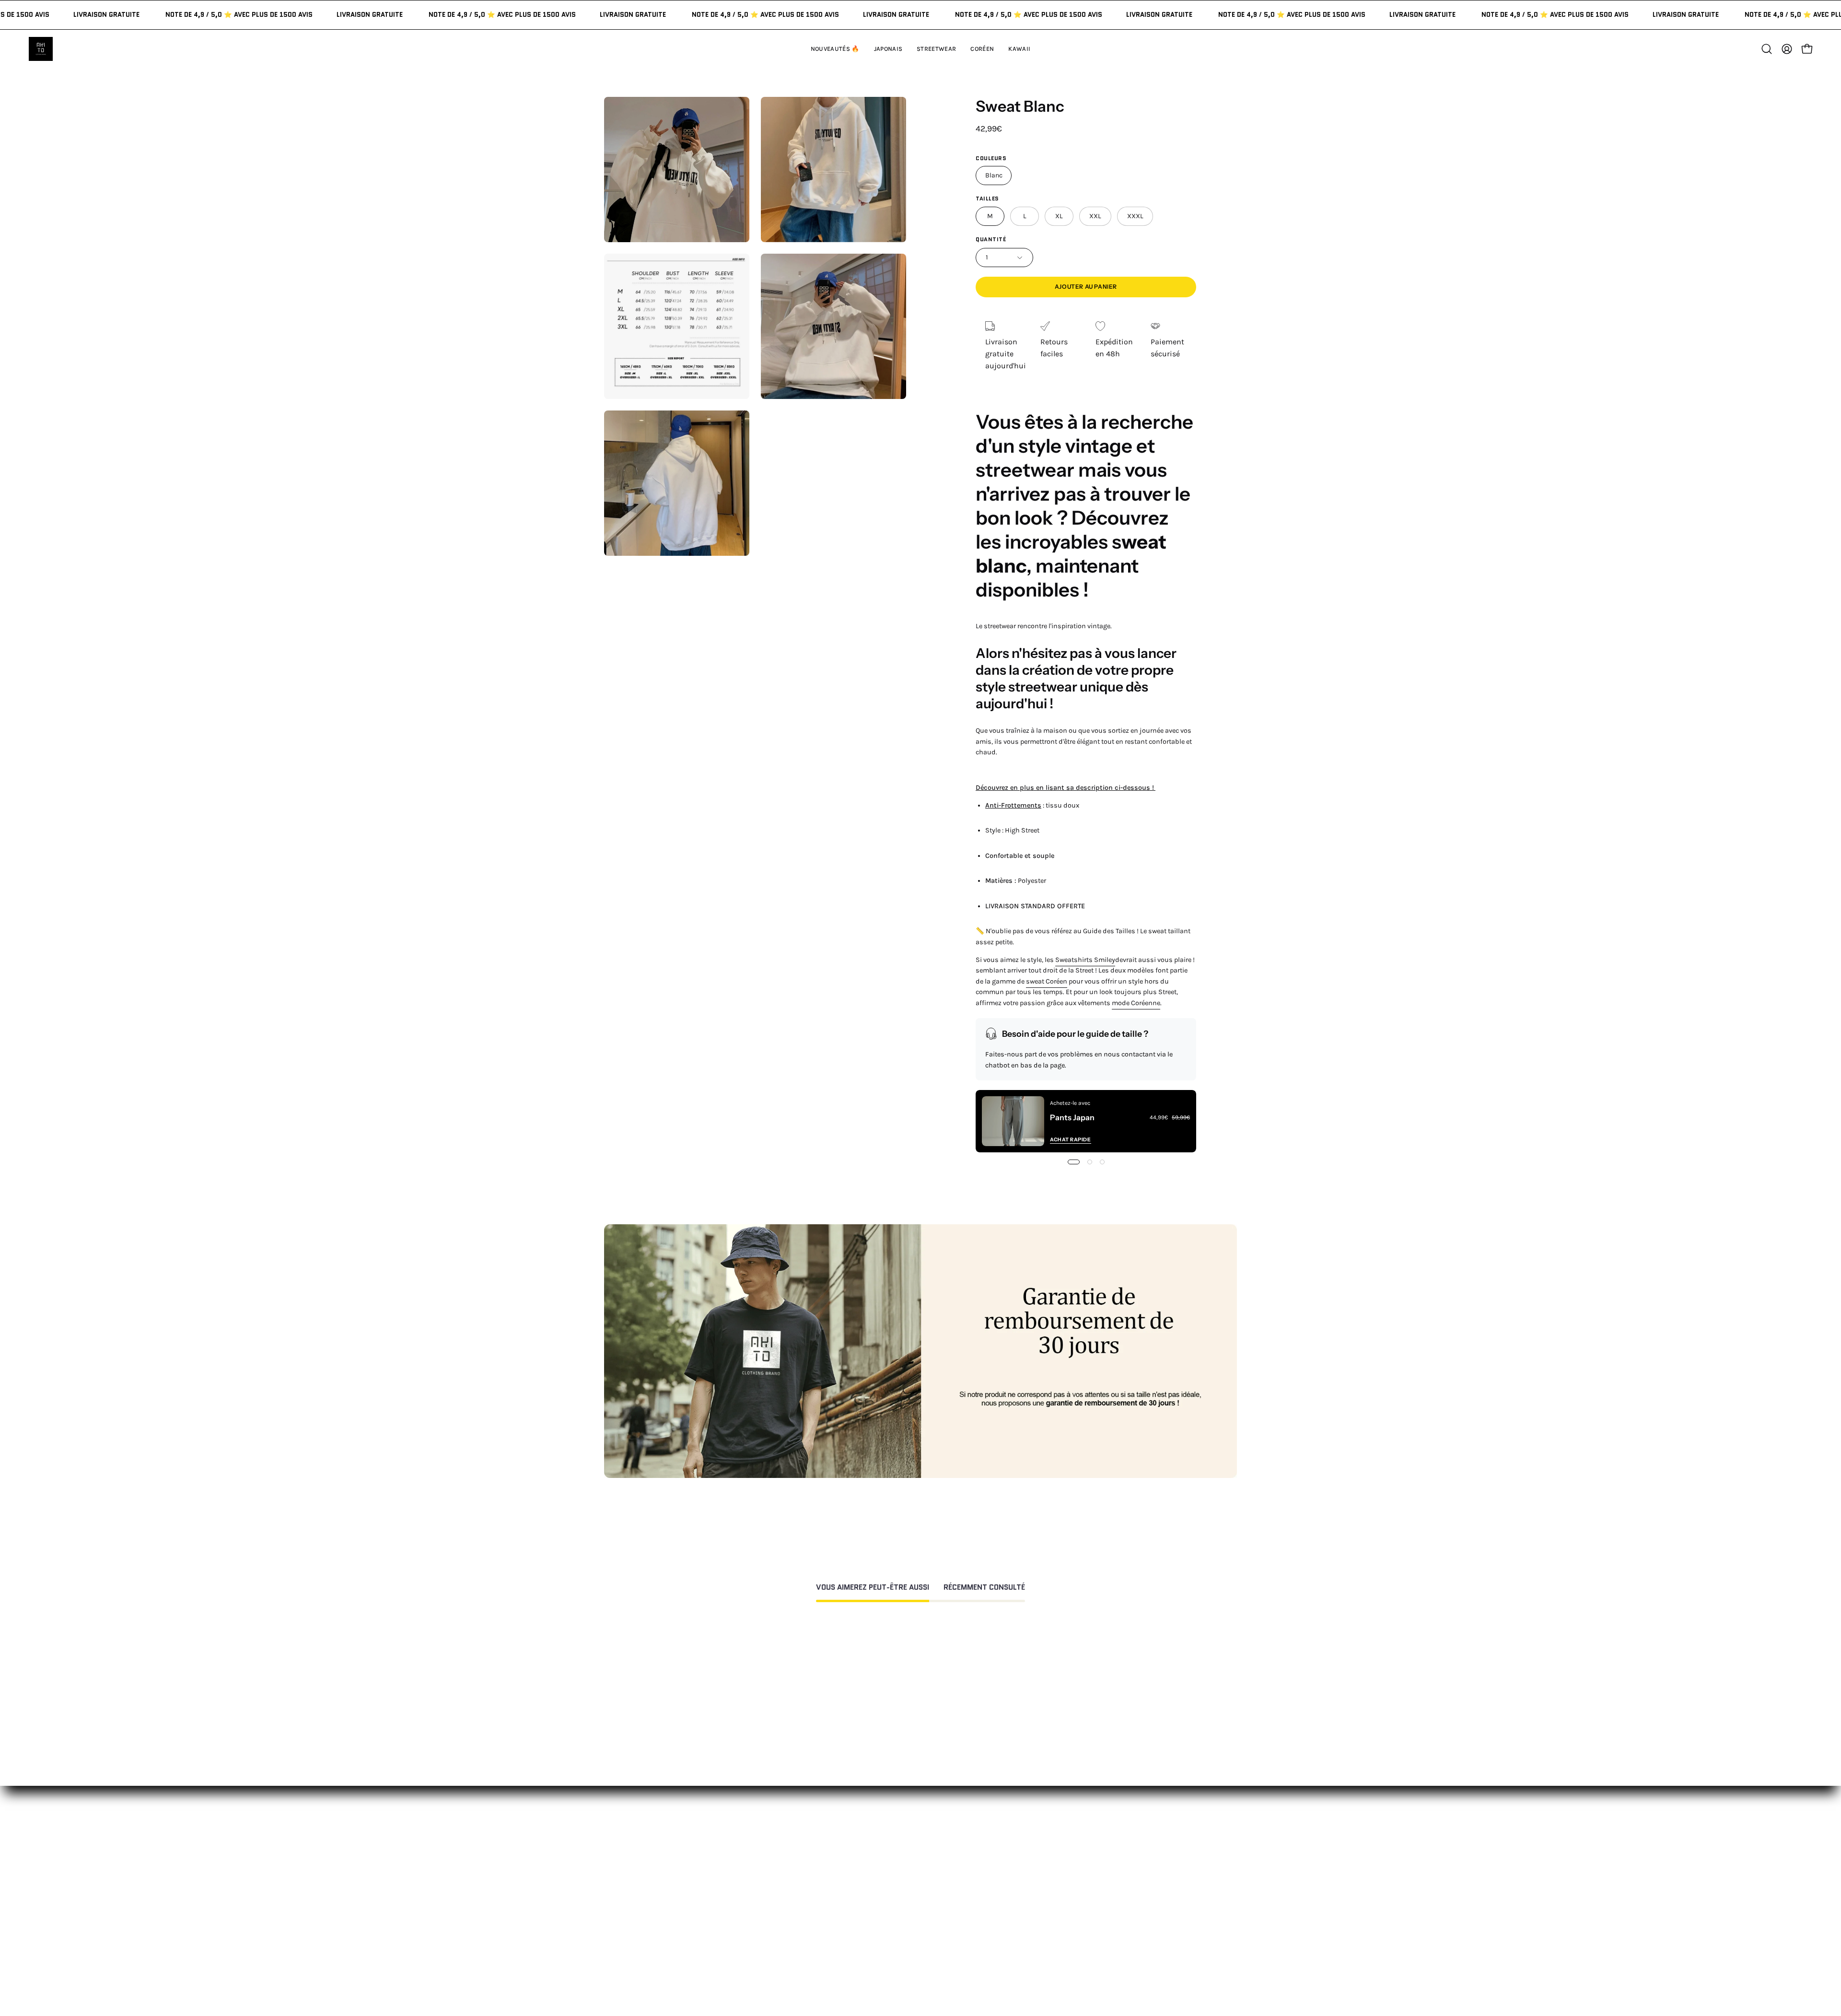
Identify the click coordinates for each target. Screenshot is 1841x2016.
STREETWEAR (790, 1889)
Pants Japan (1072, 1117)
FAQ (904, 1873)
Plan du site (918, 1964)
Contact (911, 1858)
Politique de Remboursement (948, 1889)
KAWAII (779, 1921)
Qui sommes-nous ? (1063, 1873)
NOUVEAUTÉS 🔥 (796, 1858)
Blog (1036, 1937)
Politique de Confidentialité (945, 1933)
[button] (1019, 49)
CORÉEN (781, 1905)
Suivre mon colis (1057, 1921)
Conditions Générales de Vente (950, 1949)
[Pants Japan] (1013, 1121)
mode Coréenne (1136, 1003)
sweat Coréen (1047, 981)
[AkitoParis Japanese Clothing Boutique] (41, 49)
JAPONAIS (783, 1873)
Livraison (1044, 1905)
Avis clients (1048, 1889)
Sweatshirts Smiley (1085, 960)
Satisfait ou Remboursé (1069, 1858)
